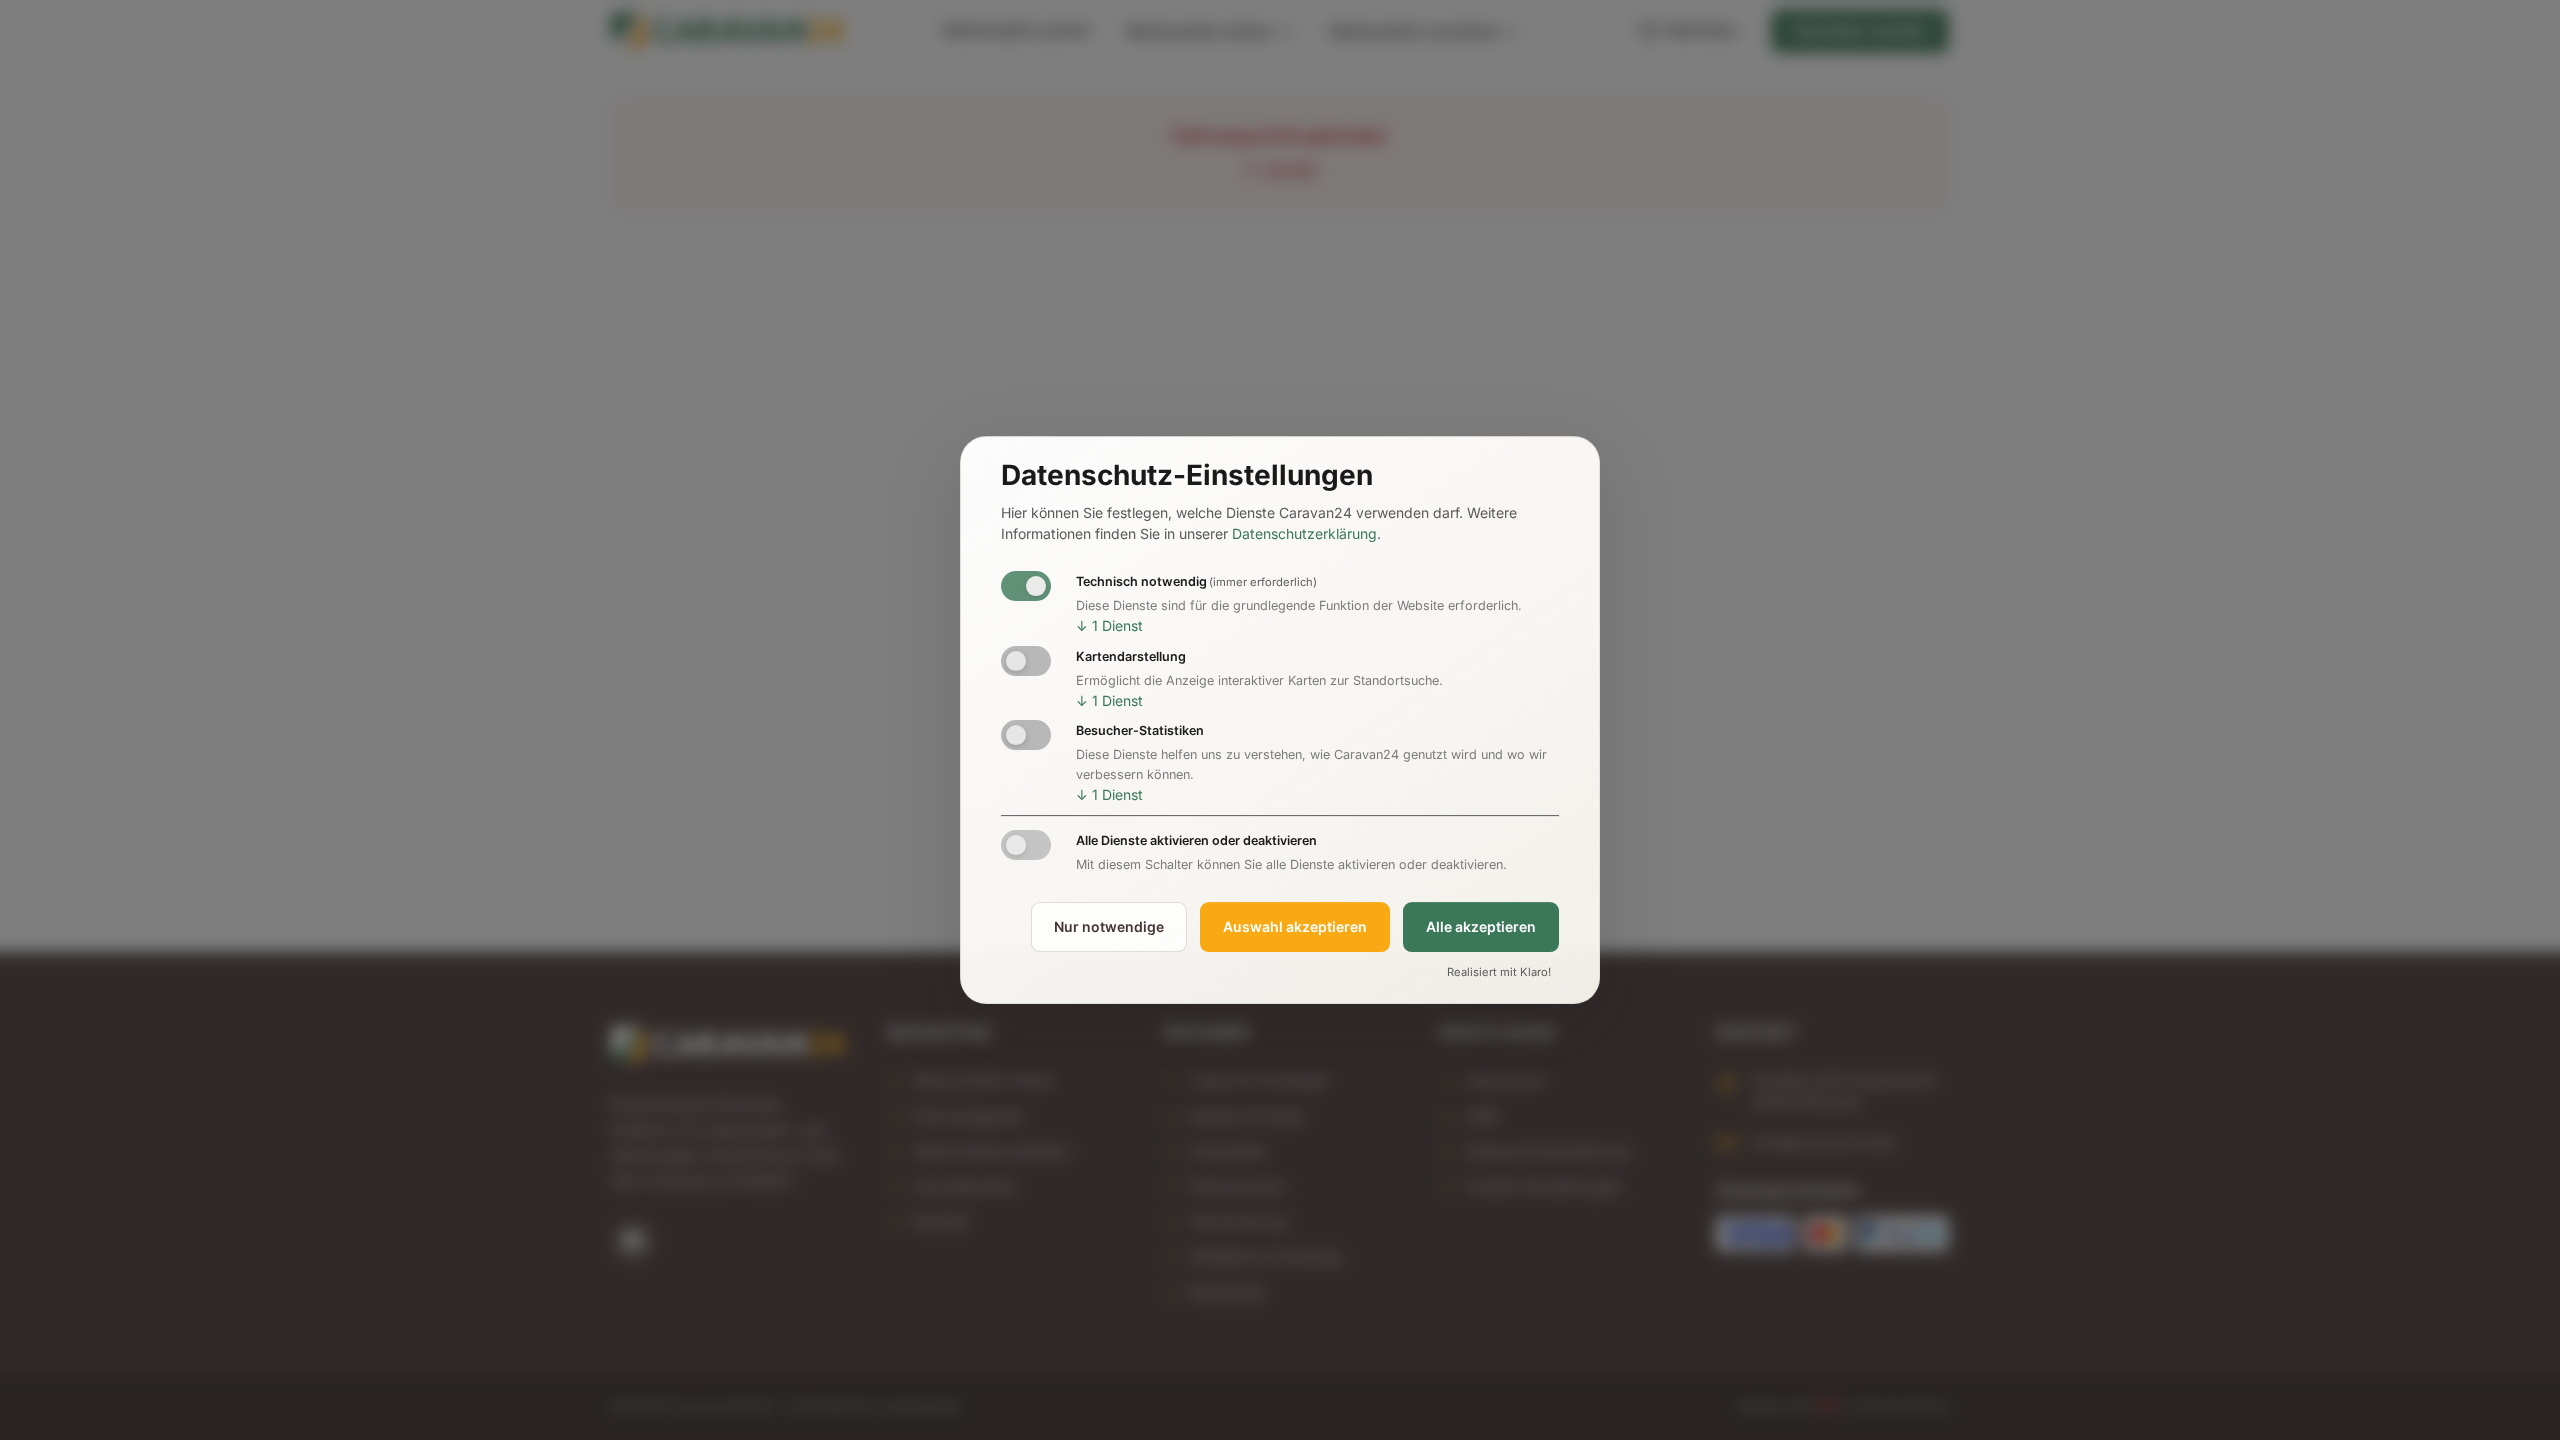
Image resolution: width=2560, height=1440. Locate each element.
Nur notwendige (1109, 926)
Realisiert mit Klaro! (1499, 972)
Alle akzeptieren (1481, 926)
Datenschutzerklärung (1304, 534)
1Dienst (1109, 625)
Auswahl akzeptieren (1295, 926)
